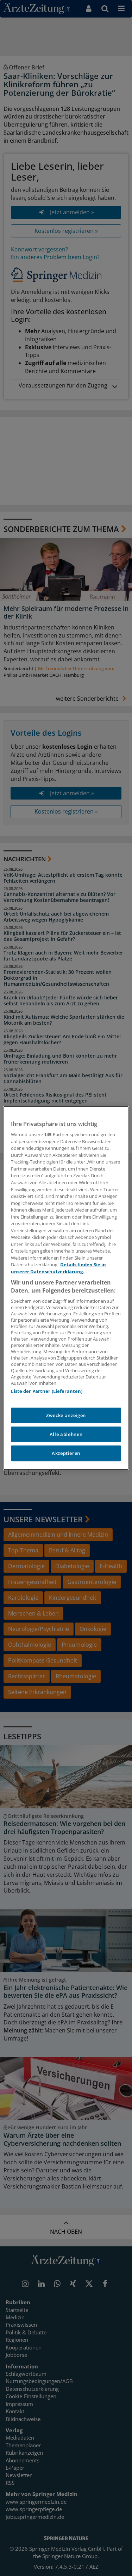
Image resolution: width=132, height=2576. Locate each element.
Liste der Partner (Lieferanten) (47, 1391)
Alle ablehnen (66, 1434)
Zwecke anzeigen (66, 1415)
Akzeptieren (66, 1454)
